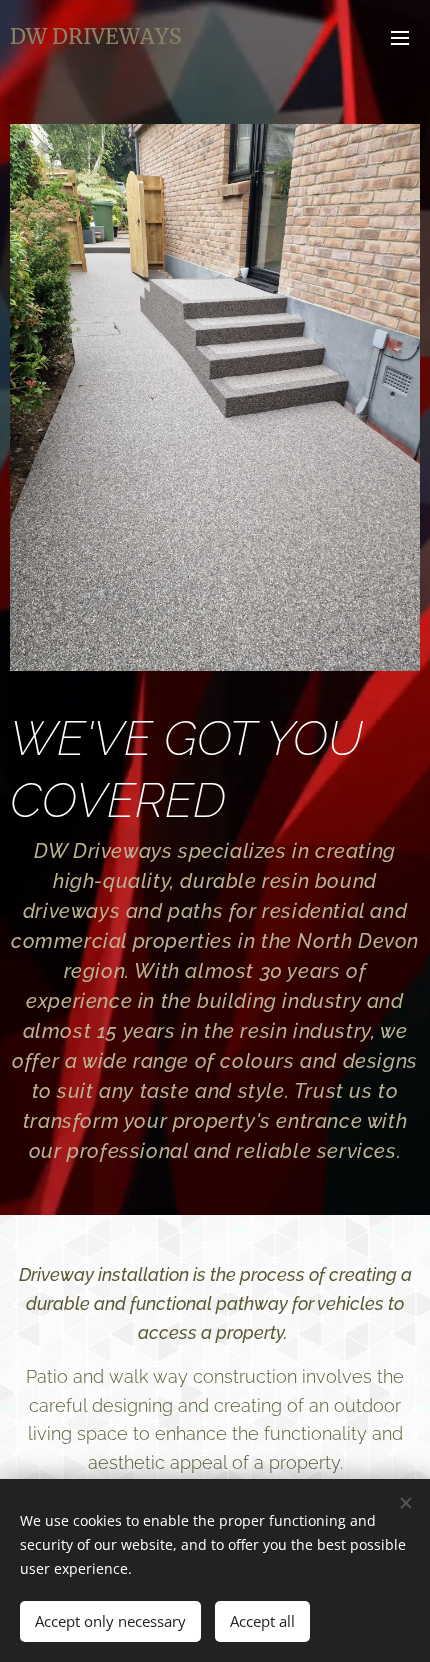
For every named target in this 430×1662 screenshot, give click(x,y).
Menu (400, 37)
